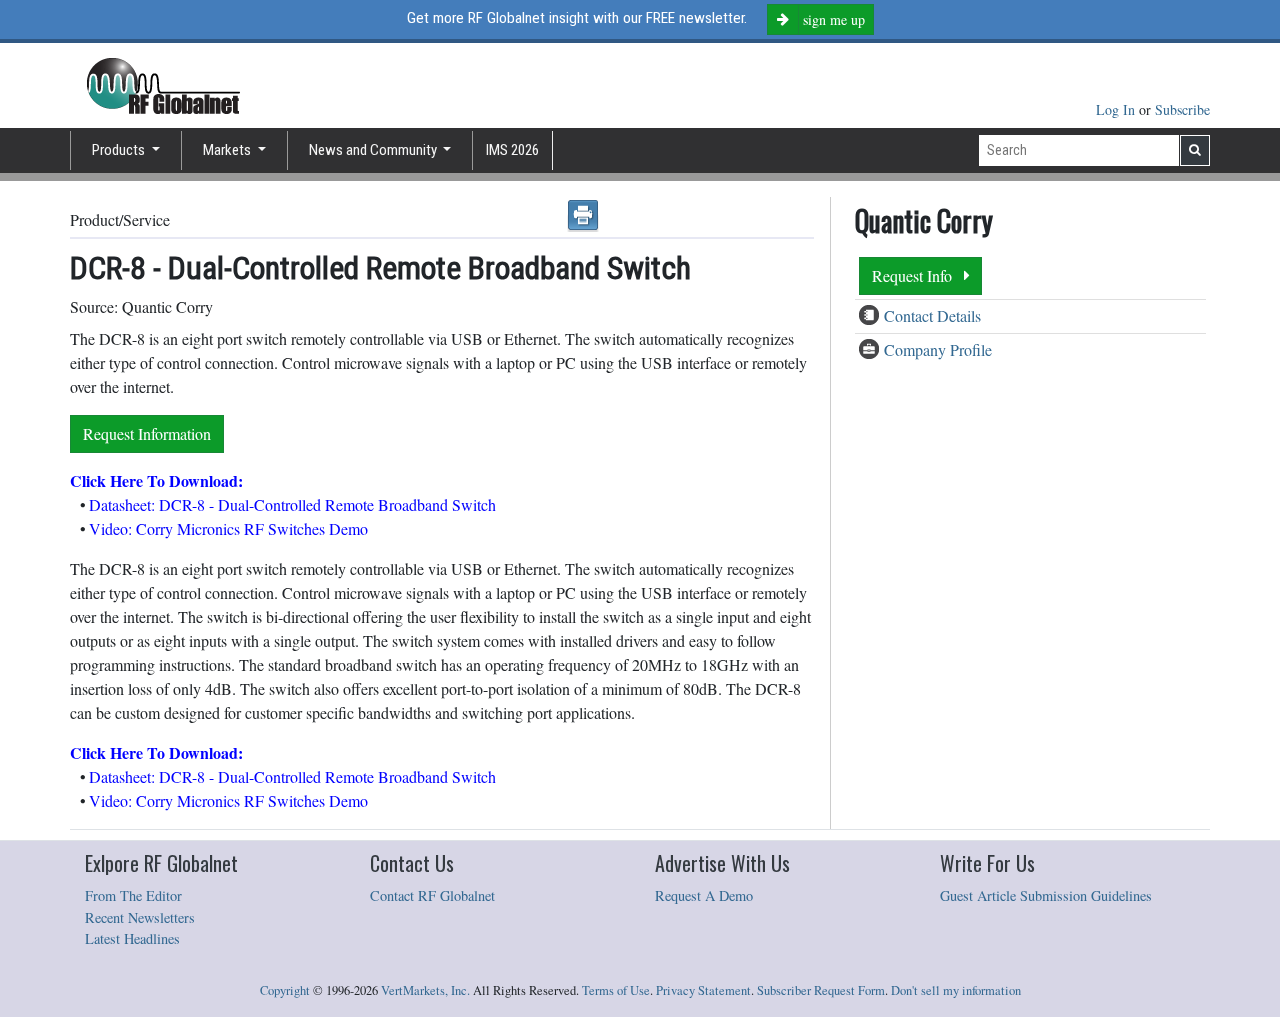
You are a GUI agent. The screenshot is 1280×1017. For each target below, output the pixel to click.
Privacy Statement (703, 990)
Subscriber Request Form (821, 990)
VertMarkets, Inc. (425, 990)
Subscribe (1182, 109)
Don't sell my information (956, 990)
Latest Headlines (132, 938)
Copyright (285, 990)
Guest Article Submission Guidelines (1046, 895)
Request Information (147, 433)
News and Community (374, 150)
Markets (228, 150)
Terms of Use (616, 990)
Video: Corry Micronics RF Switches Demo (228, 528)
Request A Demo (704, 895)
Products (120, 150)
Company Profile (938, 349)
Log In (1117, 109)
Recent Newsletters (140, 917)
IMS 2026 (512, 150)
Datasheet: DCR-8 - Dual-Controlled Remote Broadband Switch (292, 504)
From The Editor (133, 895)
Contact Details (932, 315)
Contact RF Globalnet (432, 895)
